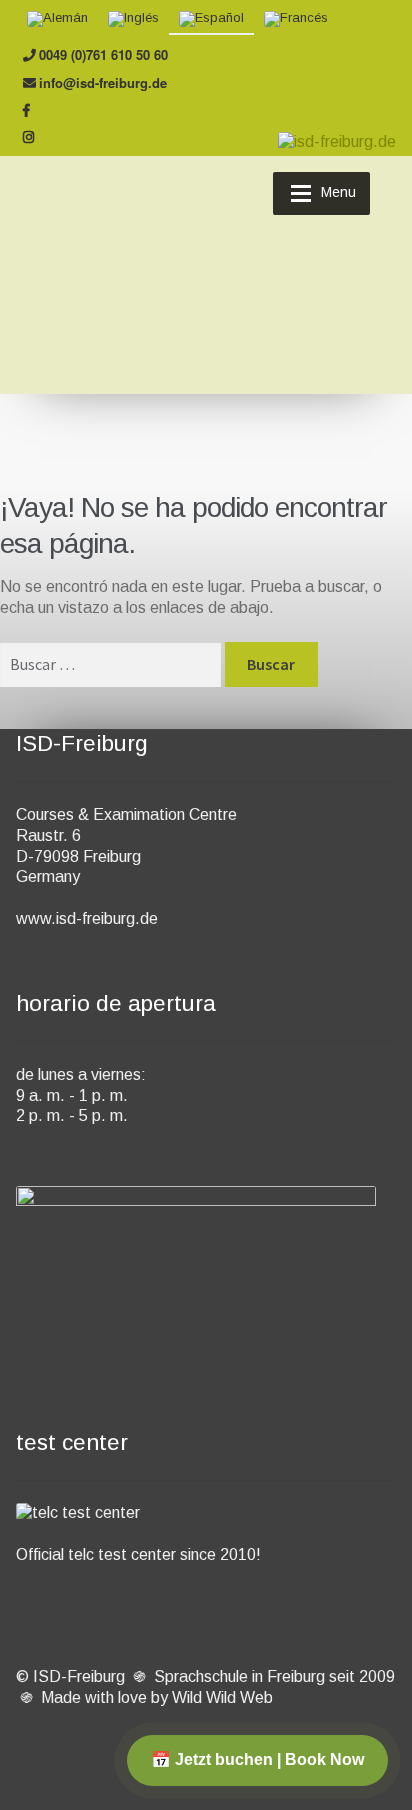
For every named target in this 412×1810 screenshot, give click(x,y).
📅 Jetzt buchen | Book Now (257, 1759)
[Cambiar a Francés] (296, 19)
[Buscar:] (112, 664)
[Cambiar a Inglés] (133, 19)
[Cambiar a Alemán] (57, 19)
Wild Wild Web (222, 1697)
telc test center (122, 1554)
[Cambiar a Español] (211, 19)
